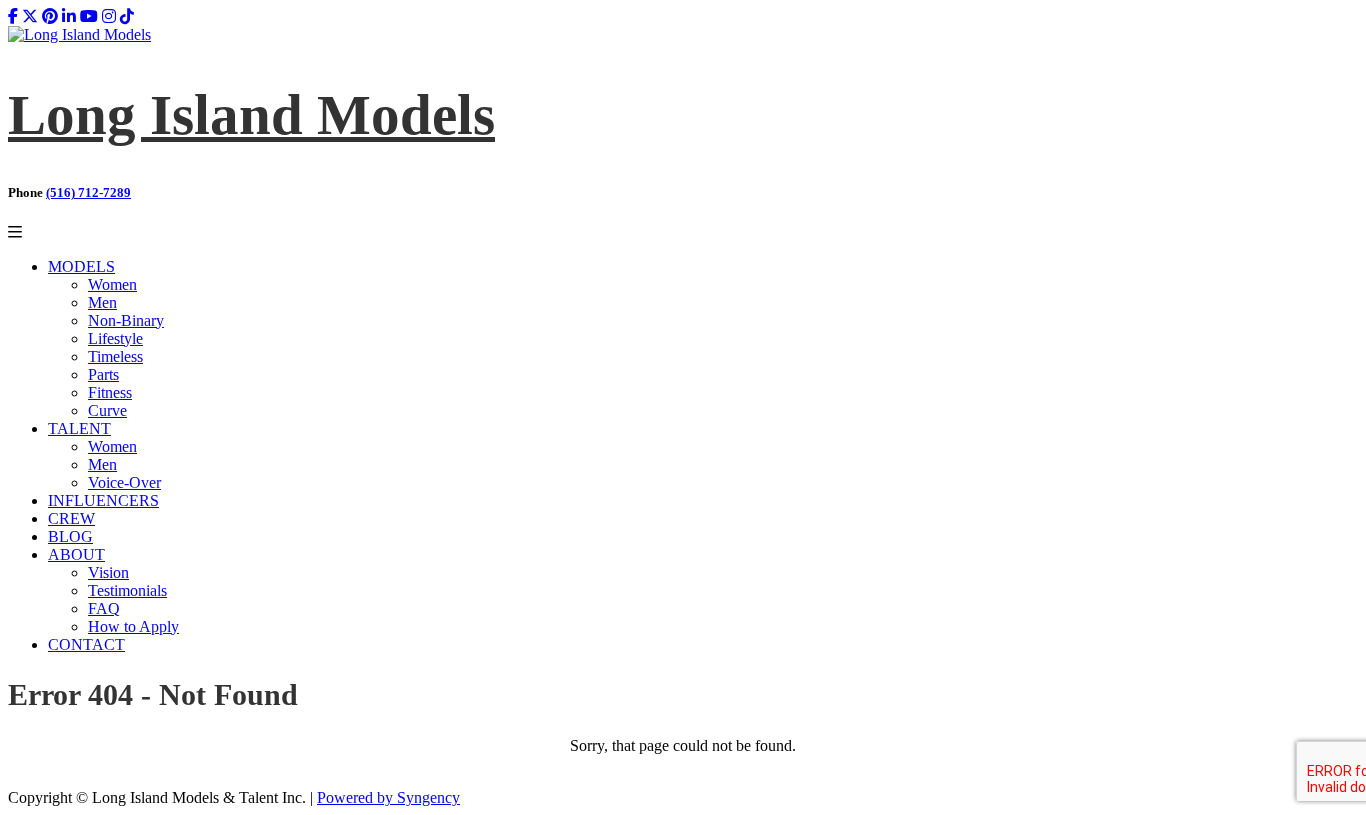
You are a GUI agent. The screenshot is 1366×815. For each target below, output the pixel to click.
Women (112, 284)
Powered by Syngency (388, 797)
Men (102, 302)
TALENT (79, 428)
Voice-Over (124, 482)
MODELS (81, 266)
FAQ (104, 608)
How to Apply (133, 626)
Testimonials (127, 590)
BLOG (70, 536)
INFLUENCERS (103, 500)
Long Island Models (251, 114)
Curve (107, 410)
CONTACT (86, 644)
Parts (103, 374)
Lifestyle (115, 338)
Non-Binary (126, 320)
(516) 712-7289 (88, 192)
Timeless (115, 356)
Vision (108, 572)
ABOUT (76, 554)
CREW (71, 518)
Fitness (110, 392)
